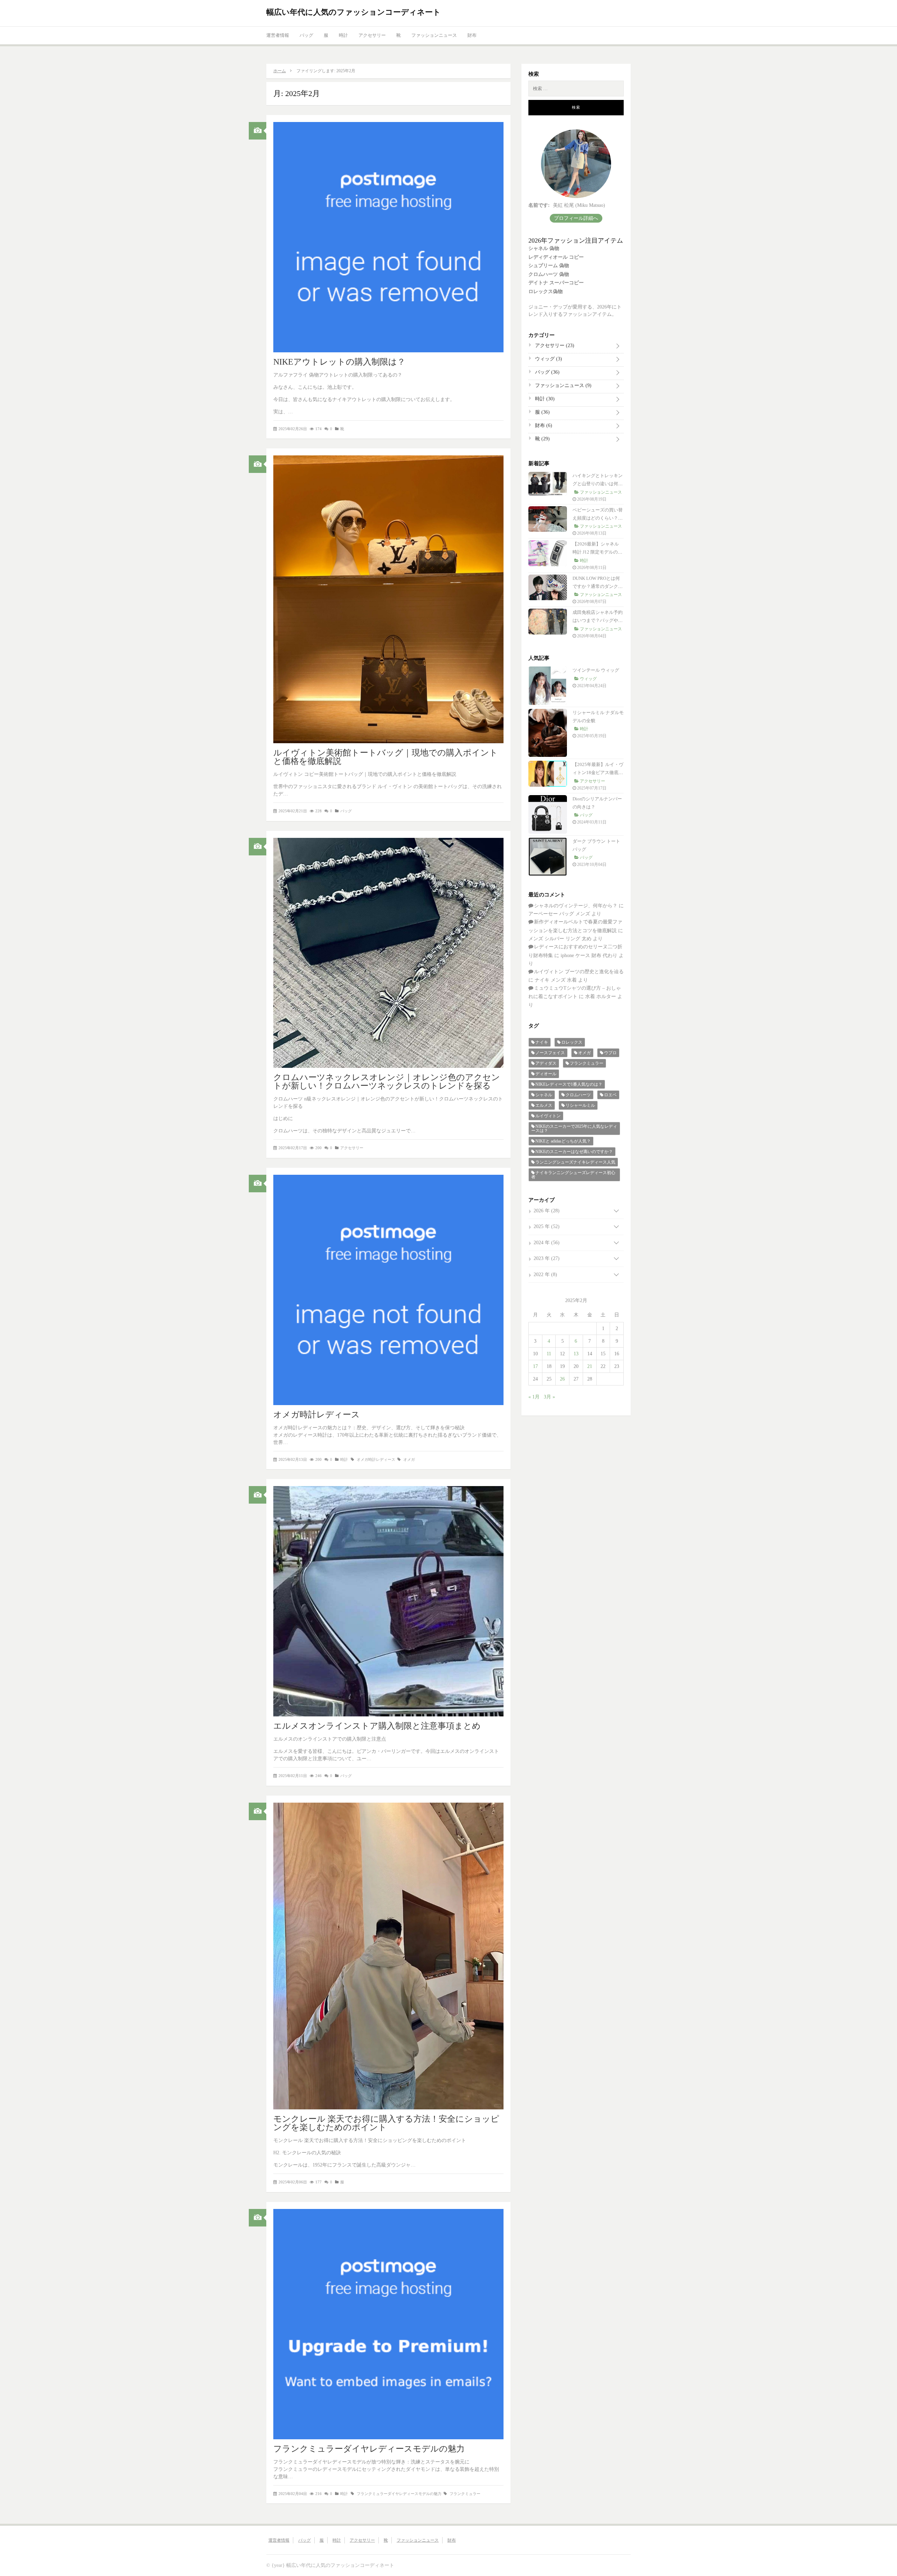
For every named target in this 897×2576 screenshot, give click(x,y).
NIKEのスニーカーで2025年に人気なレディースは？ (574, 1128)
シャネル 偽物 (544, 248)
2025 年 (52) (547, 1226)
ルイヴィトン (548, 1116)
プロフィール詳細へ (576, 218)
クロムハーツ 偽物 (549, 274)
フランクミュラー (465, 2494)
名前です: (539, 205)
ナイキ (542, 1042)
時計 (343, 35)
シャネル (544, 1095)
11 (549, 1354)
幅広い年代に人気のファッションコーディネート (354, 12)
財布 (472, 35)
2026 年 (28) (547, 1211)
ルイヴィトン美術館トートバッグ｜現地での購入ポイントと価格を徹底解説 (386, 757)
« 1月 (534, 1397)
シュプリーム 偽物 (549, 266)
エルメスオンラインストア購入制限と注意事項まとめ (377, 1726)
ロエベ (610, 1095)
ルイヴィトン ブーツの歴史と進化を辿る (579, 972)
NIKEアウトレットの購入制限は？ (339, 362)
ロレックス (572, 1042)
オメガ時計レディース (317, 1415)
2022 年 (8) (545, 1275)
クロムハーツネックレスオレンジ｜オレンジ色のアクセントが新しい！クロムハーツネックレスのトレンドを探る (387, 1082)
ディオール (546, 1074)
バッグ (306, 35)
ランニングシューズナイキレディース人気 (575, 1162)
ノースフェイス (550, 1053)
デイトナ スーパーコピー (556, 283)
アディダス (546, 1063)
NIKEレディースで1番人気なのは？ (569, 1084)
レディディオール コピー (556, 257)
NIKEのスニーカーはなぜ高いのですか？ (574, 1152)
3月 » (549, 1397)
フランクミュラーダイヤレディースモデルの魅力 (369, 2449)
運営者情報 (278, 35)
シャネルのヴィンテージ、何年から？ (576, 906)
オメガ (409, 1459)
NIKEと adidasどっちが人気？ (563, 1141)
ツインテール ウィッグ (596, 670)
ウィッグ (548, 359)
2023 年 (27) (547, 1258)
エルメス (544, 1105)
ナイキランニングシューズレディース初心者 (573, 1175)
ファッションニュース (434, 35)
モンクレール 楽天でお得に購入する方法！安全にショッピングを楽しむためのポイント (386, 2123)
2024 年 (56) (547, 1243)
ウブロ (610, 1053)
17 (535, 1366)
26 (562, 1379)
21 (590, 1366)
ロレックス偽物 (546, 292)
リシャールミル (580, 1105)
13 (576, 1354)
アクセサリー (372, 35)
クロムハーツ (578, 1095)
